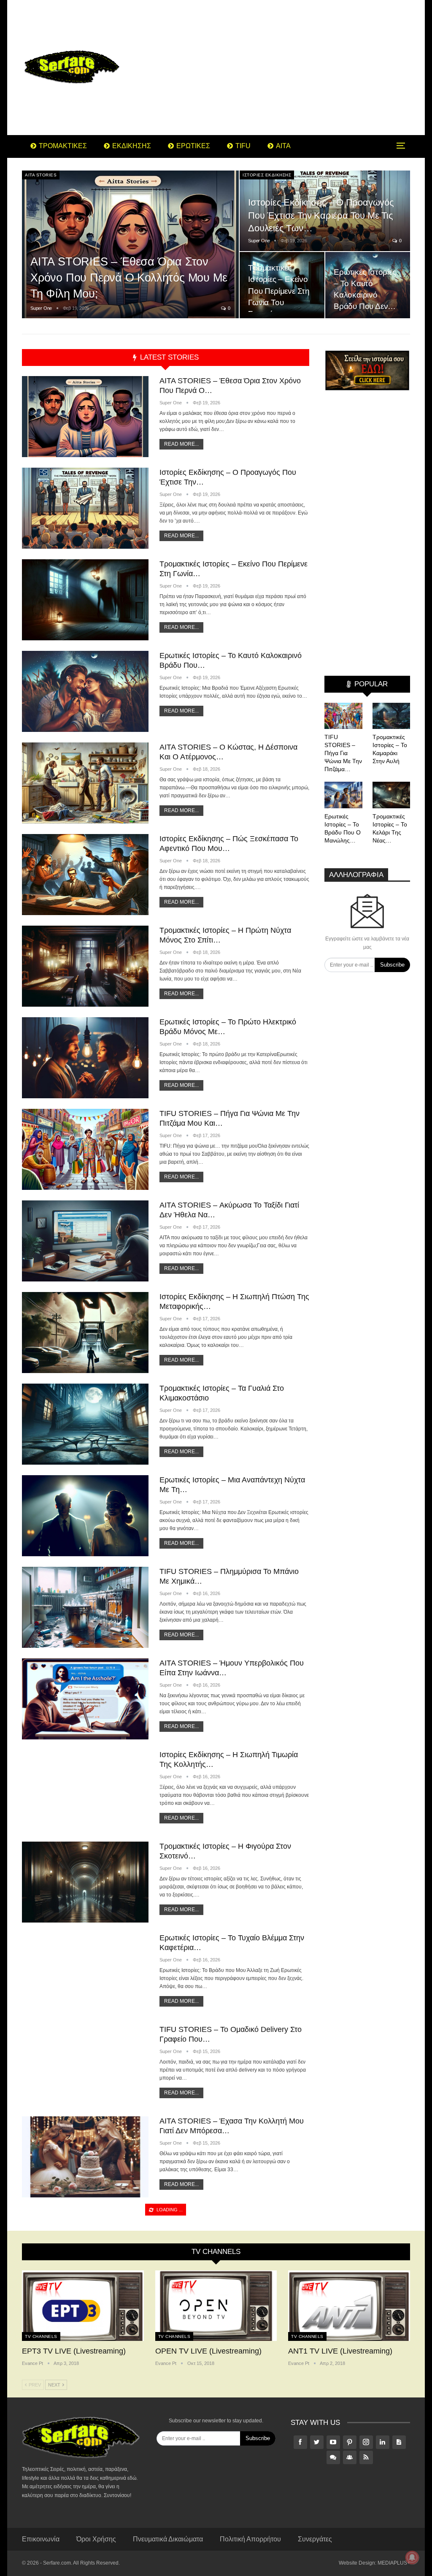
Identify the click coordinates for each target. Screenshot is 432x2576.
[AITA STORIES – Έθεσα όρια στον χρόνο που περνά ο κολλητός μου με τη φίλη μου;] (130, 245)
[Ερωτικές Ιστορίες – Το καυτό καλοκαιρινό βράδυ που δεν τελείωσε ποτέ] (85, 691)
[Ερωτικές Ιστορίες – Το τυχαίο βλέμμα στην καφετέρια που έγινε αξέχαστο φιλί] (85, 1974)
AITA (283, 146)
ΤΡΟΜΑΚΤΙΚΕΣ (63, 146)
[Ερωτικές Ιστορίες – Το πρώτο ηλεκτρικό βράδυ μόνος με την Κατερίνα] (85, 1058)
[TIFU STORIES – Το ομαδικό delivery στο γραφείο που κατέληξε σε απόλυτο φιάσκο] (85, 2065)
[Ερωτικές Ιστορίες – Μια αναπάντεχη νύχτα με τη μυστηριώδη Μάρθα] (85, 1516)
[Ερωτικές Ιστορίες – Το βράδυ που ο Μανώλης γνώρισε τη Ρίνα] (343, 795)
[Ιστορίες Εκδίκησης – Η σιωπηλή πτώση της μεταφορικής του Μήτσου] (85, 1333)
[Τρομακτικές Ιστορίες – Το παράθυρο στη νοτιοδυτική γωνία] (85, 2340)
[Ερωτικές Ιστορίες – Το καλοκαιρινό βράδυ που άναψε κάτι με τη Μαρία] (85, 2432)
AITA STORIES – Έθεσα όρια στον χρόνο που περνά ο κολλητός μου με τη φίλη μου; (129, 278)
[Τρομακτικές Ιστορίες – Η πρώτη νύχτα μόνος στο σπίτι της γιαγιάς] (85, 966)
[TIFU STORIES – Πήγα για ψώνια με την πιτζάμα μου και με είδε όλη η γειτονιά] (85, 1149)
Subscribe (392, 965)
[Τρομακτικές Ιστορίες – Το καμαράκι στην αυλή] (391, 716)
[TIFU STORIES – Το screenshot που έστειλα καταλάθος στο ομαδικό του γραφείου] (85, 2523)
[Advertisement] (283, 68)
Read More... (181, 444)
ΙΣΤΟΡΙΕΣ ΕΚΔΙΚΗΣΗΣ (267, 175)
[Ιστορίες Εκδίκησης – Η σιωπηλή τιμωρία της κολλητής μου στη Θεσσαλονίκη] (85, 1790)
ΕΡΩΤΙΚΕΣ (193, 146)
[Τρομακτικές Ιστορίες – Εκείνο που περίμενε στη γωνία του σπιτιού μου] (282, 285)
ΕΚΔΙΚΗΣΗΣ (132, 146)
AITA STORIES (41, 175)
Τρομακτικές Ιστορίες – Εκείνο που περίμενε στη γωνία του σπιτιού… (279, 291)
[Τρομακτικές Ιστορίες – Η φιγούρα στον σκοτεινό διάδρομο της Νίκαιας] (85, 1882)
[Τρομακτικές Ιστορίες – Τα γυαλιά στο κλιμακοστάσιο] (85, 1424)
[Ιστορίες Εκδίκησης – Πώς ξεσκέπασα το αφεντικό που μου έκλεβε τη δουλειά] (85, 875)
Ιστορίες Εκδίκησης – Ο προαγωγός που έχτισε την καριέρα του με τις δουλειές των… (321, 215)
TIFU (243, 146)
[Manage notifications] (412, 2557)
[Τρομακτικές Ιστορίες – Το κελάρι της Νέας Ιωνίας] (391, 795)
